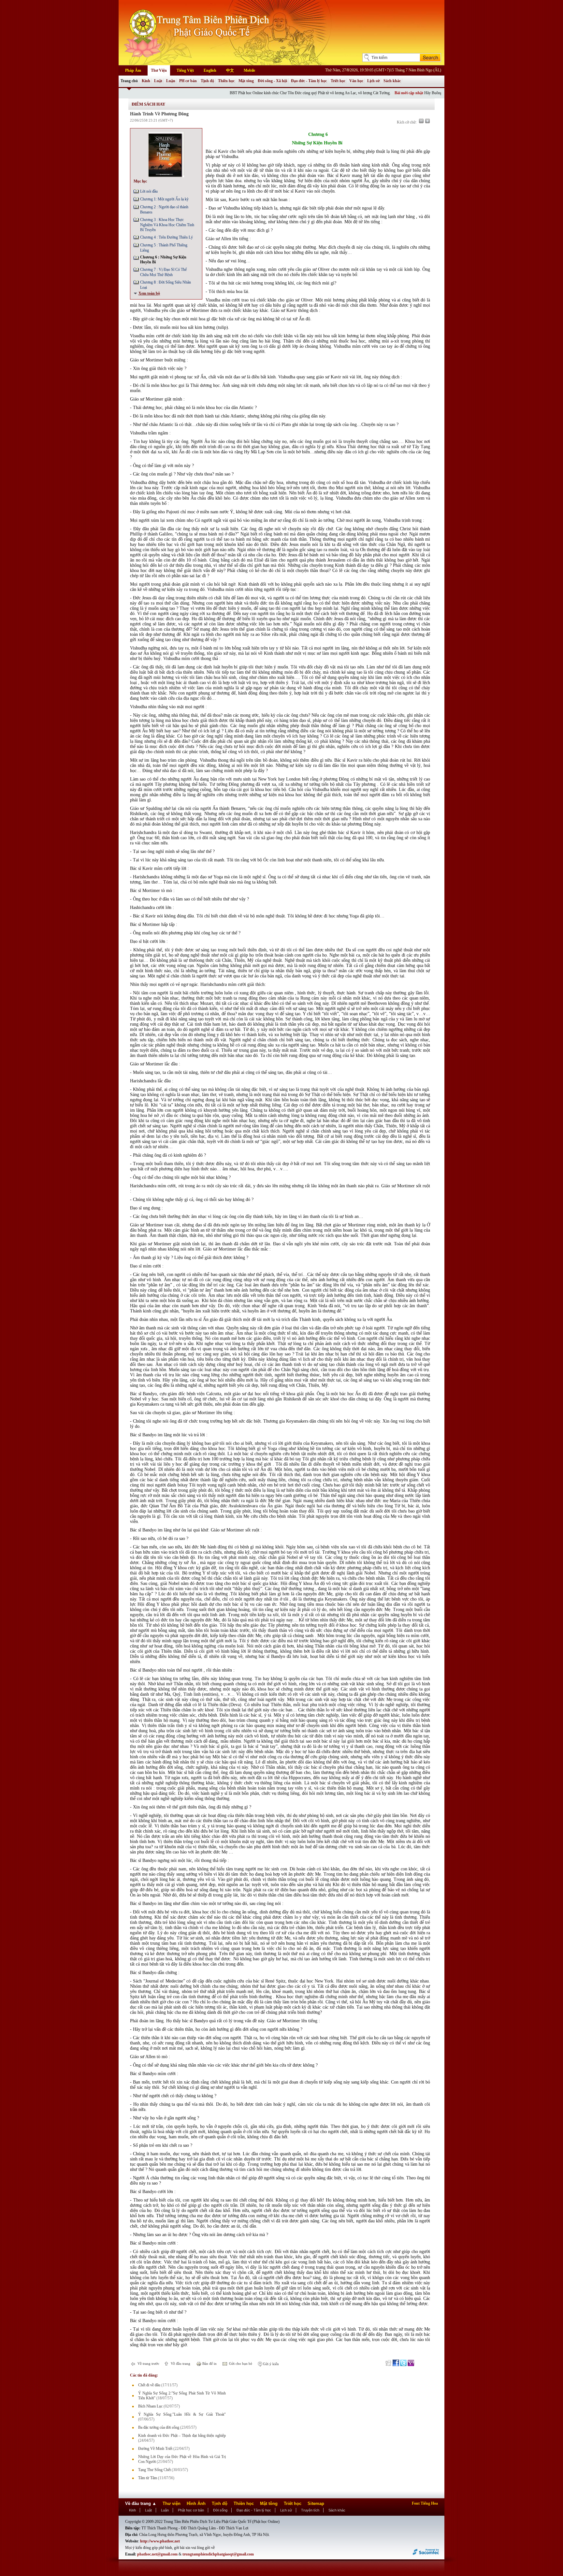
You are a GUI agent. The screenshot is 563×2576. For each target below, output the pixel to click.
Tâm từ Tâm (148, 2478)
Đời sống (220, 2510)
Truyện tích (310, 2510)
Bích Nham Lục (150, 2406)
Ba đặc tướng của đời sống (159, 2427)
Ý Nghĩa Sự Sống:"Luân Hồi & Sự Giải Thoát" (182, 2414)
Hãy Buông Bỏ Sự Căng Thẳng (391, 93)
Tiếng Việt (185, 70)
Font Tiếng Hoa (425, 2503)
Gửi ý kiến (270, 2364)
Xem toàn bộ (149, 293)
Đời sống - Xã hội (272, 81)
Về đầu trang (180, 2364)
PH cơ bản (188, 81)
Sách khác (392, 81)
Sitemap (316, 2503)
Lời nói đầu (149, 191)
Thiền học (226, 81)
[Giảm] (421, 121)
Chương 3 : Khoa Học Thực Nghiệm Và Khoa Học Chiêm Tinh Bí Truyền (167, 225)
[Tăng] (427, 121)
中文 (230, 70)
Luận (171, 81)
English (210, 70)
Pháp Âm (133, 70)
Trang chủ (129, 81)
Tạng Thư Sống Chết (154, 2470)
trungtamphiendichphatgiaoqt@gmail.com (218, 2554)
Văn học (356, 81)
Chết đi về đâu (149, 2385)
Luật (158, 81)
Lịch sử (373, 81)
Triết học (338, 81)
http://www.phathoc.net (160, 2541)
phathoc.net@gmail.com (157, 2554)
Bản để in (209, 2364)
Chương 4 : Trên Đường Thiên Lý (166, 237)
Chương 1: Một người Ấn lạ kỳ (164, 199)
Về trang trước (148, 2364)
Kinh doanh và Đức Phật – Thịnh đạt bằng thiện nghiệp (182, 2436)
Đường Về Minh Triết (155, 2449)
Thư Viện (159, 70)
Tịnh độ (207, 81)
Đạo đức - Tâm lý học (309, 81)
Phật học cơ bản (191, 2510)
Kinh (146, 81)
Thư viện (172, 2503)
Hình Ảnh (196, 2503)
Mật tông (246, 81)
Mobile (249, 70)
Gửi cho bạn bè (240, 2364)
